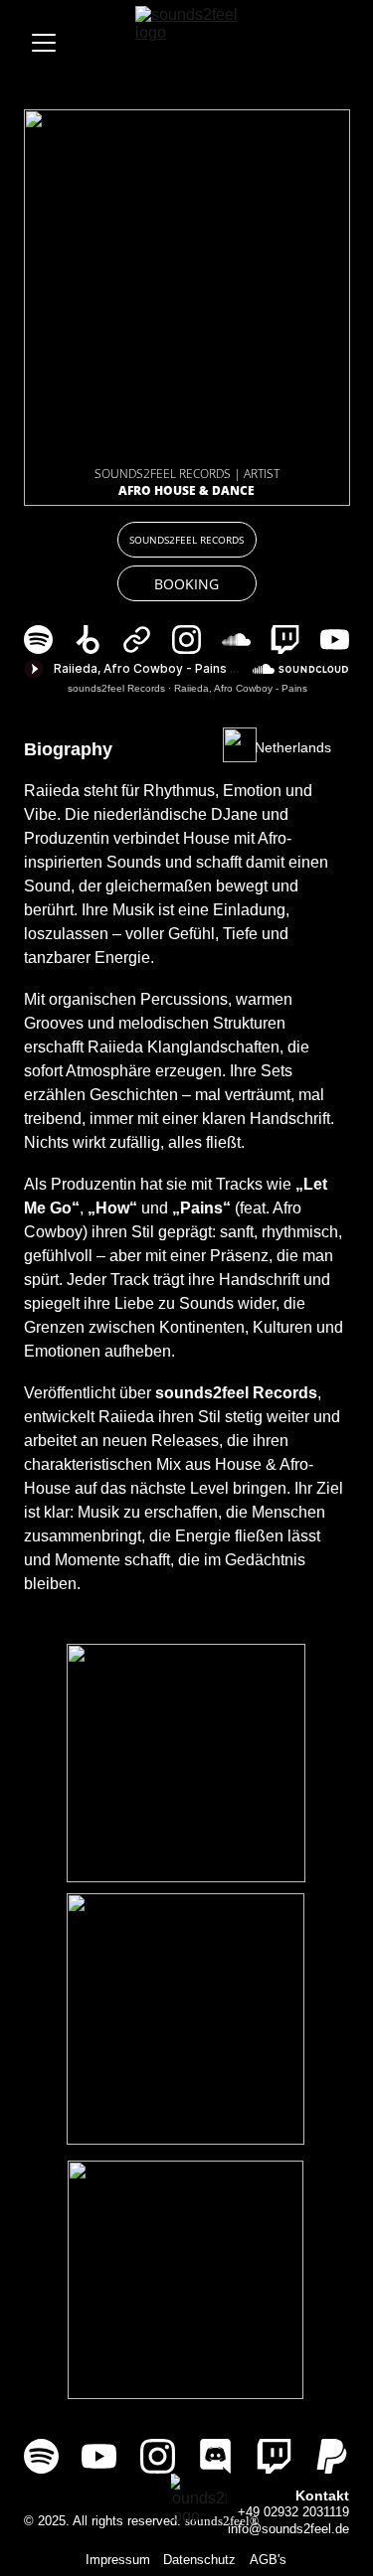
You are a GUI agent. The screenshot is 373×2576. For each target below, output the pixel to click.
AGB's (268, 2560)
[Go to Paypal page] (332, 2456)
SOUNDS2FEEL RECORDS (186, 540)
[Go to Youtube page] (335, 640)
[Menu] (44, 43)
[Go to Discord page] (215, 2456)
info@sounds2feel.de (288, 2529)
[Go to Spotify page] (48, 640)
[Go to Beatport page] (98, 640)
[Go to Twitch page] (295, 640)
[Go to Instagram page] (196, 640)
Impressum (118, 2560)
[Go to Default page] (147, 640)
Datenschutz (199, 2560)
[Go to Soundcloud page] (246, 640)
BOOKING (186, 584)
